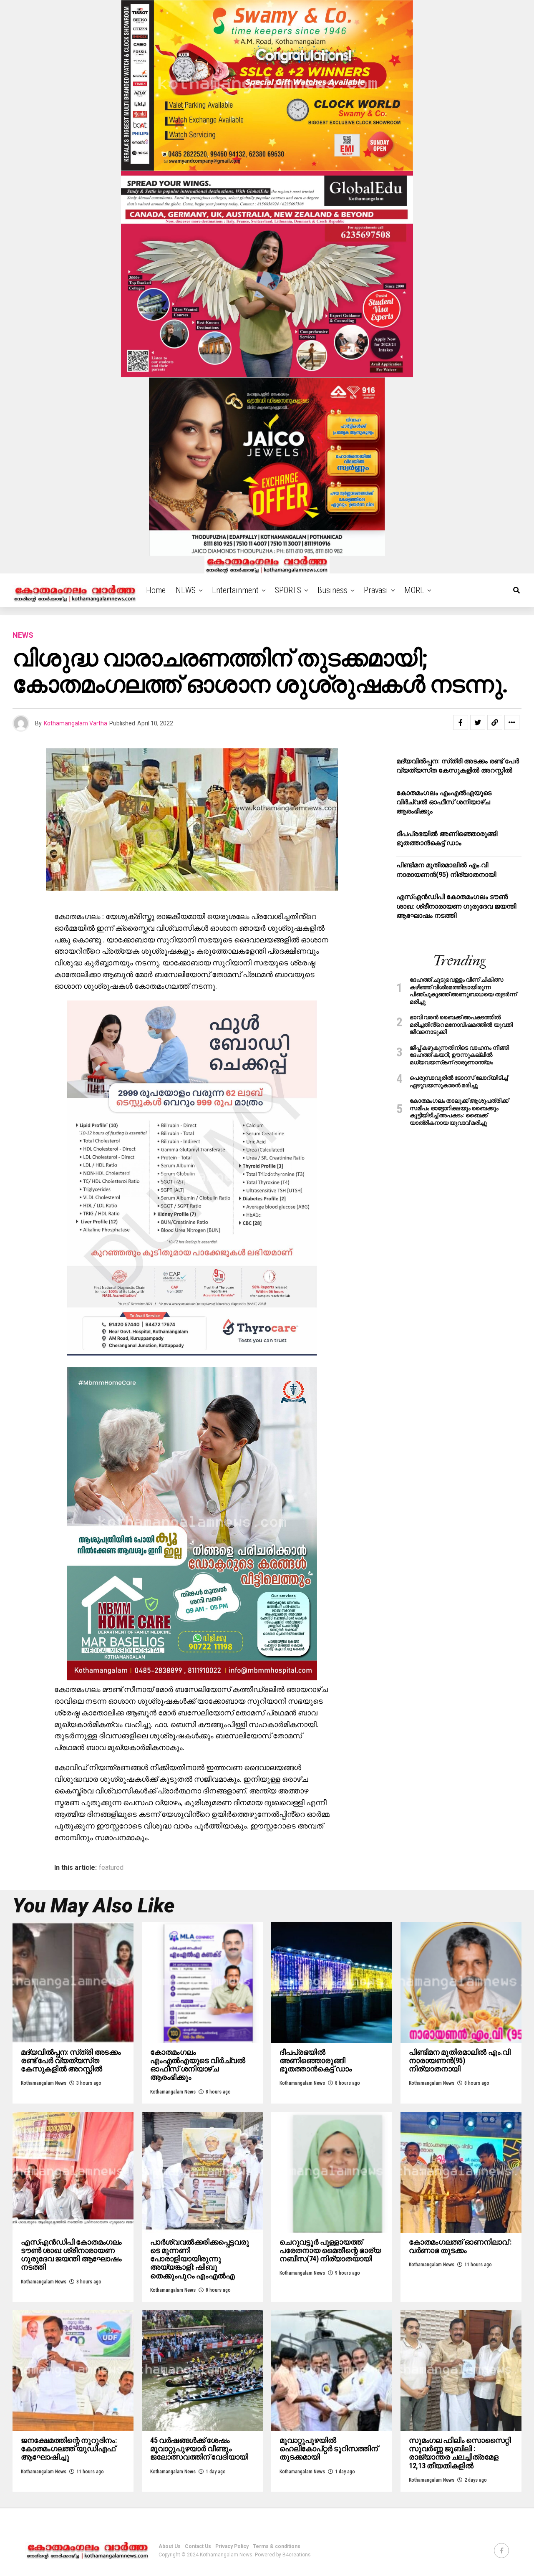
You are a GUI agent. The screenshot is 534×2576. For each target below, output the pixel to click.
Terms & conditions (277, 2546)
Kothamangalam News (44, 2083)
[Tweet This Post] (478, 722)
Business (332, 590)
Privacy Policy (232, 2546)
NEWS (186, 590)
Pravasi (376, 590)
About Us (170, 2546)
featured (111, 1868)
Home (156, 590)
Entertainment (235, 590)
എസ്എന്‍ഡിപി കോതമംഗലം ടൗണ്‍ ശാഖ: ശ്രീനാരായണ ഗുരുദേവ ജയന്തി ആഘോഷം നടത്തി (456, 906)
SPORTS (288, 590)
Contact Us (198, 2546)
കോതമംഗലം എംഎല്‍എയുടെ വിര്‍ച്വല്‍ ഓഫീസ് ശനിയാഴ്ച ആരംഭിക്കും (444, 802)
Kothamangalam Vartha (76, 723)
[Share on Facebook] (461, 722)
